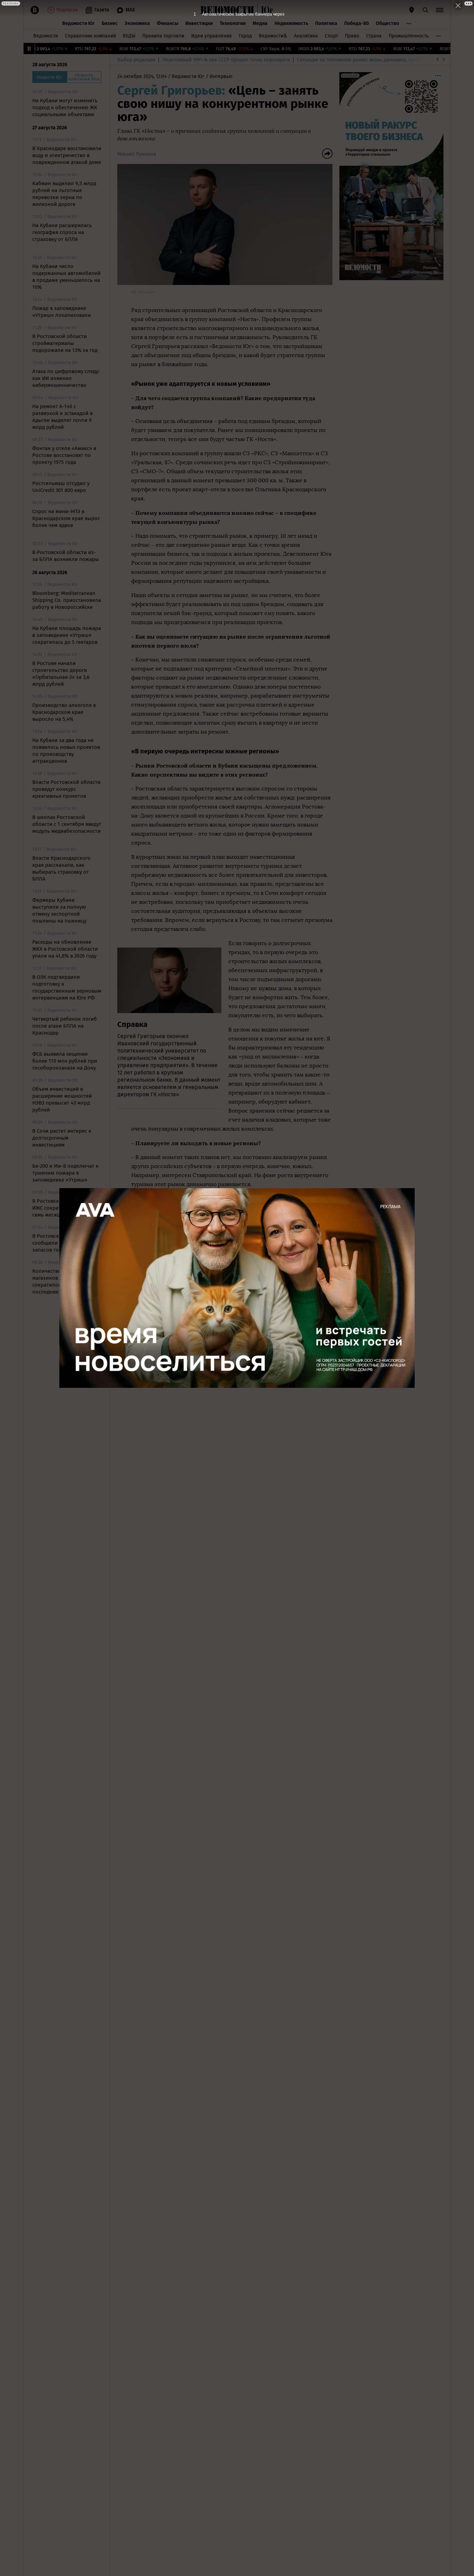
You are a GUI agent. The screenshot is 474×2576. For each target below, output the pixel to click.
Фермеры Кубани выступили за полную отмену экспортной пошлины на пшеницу (59, 910)
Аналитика (306, 36)
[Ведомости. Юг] (265, 10)
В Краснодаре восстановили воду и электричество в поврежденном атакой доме (67, 155)
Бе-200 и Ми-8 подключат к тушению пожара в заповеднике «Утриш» (65, 1173)
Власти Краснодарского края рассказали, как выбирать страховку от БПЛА (61, 868)
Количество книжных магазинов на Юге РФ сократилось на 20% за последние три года (60, 1281)
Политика (326, 23)
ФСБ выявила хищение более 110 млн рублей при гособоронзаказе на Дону (65, 1061)
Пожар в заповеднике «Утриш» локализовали (62, 312)
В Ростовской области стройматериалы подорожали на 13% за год (65, 343)
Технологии (233, 23)
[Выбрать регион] (412, 10)
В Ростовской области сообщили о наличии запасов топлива (60, 1243)
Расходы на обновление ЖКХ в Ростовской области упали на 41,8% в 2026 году (65, 949)
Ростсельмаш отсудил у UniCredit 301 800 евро (61, 487)
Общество (387, 23)
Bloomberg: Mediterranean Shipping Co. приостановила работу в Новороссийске (67, 600)
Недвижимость (291, 23)
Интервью (221, 76)
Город (245, 36)
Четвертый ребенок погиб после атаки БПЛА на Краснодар (65, 1026)
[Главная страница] (227, 10)
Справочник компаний (90, 36)
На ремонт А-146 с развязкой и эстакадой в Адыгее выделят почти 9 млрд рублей (62, 417)
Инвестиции (199, 23)
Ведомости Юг (78, 23)
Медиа (260, 23)
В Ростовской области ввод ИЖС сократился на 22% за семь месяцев (66, 1208)
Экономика (137, 23)
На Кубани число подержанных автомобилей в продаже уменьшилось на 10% (66, 277)
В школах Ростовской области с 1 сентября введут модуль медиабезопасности (67, 824)
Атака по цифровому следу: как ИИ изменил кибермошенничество (66, 378)
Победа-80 (357, 23)
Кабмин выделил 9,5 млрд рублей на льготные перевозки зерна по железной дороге (64, 194)
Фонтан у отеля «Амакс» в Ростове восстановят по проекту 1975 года (64, 455)
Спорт (331, 36)
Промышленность (409, 36)
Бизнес (110, 23)
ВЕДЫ (129, 36)
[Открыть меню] (440, 10)
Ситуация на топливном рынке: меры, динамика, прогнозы (364, 60)
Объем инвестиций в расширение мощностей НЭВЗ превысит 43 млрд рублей (62, 1099)
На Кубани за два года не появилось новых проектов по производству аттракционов (66, 751)
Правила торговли (163, 36)
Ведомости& (273, 36)
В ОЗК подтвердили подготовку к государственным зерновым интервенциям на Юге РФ (67, 987)
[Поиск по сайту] (425, 10)
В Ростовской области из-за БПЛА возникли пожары (66, 556)
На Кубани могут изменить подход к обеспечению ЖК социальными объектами (65, 107)
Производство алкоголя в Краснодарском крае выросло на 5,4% (64, 712)
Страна (374, 36)
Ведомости (46, 36)
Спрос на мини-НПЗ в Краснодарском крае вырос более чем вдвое (66, 518)
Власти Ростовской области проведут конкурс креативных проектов (66, 789)
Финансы (168, 23)
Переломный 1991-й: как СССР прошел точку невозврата (226, 60)
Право (352, 36)
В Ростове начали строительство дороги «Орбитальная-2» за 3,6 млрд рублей (61, 674)
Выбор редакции (136, 60)
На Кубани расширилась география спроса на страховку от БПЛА (62, 232)
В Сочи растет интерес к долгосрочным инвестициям (62, 1138)
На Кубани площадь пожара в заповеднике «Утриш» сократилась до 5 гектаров (67, 635)
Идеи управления (211, 36)
